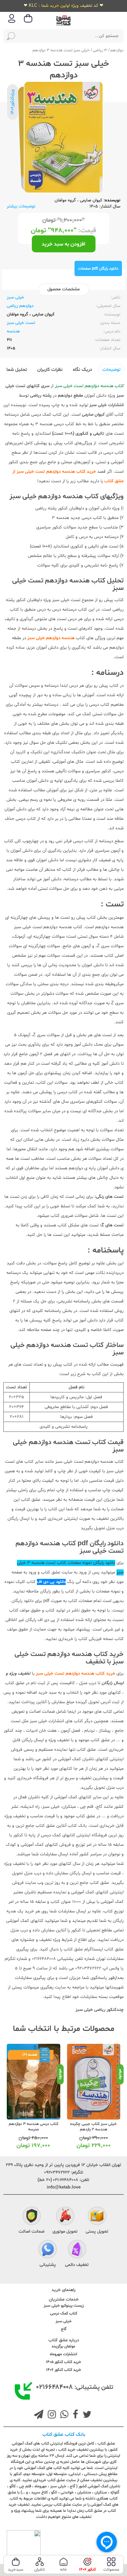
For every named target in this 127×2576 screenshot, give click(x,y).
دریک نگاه (82, 370)
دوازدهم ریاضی (20, 306)
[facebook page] (74, 2415)
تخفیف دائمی (77, 2265)
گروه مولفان (65, 200)
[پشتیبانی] (48, 2250)
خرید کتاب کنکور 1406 (64, 2370)
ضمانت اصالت (31, 2232)
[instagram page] (50, 2415)
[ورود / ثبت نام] (12, 22)
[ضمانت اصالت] (32, 2217)
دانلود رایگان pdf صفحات (98, 269)
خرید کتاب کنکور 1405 (63, 2362)
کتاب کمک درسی (64, 2313)
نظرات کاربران (50, 370)
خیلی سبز (15, 298)
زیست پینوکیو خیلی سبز (64, 2306)
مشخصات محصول (63, 289)
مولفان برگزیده (63, 2346)
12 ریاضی (100, 50)
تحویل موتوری (65, 2232)
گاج (64, 2329)
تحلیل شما (17, 370)
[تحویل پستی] (97, 2217)
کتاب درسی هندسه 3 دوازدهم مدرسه (34, 2127)
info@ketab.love (64, 2187)
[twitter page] (86, 2415)
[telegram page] (39, 2415)
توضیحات (111, 370)
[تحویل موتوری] (65, 2217)
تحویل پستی (97, 2232)
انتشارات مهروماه (63, 2354)
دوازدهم (117, 50)
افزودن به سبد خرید (63, 244)
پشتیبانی (48, 2265)
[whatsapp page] (63, 2415)
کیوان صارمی (91, 200)
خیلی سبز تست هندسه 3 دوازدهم (61, 50)
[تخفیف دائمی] (77, 2250)
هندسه (13, 331)
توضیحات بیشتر (21, 206)
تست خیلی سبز (21, 323)
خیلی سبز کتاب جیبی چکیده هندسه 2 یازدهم (93, 2127)
